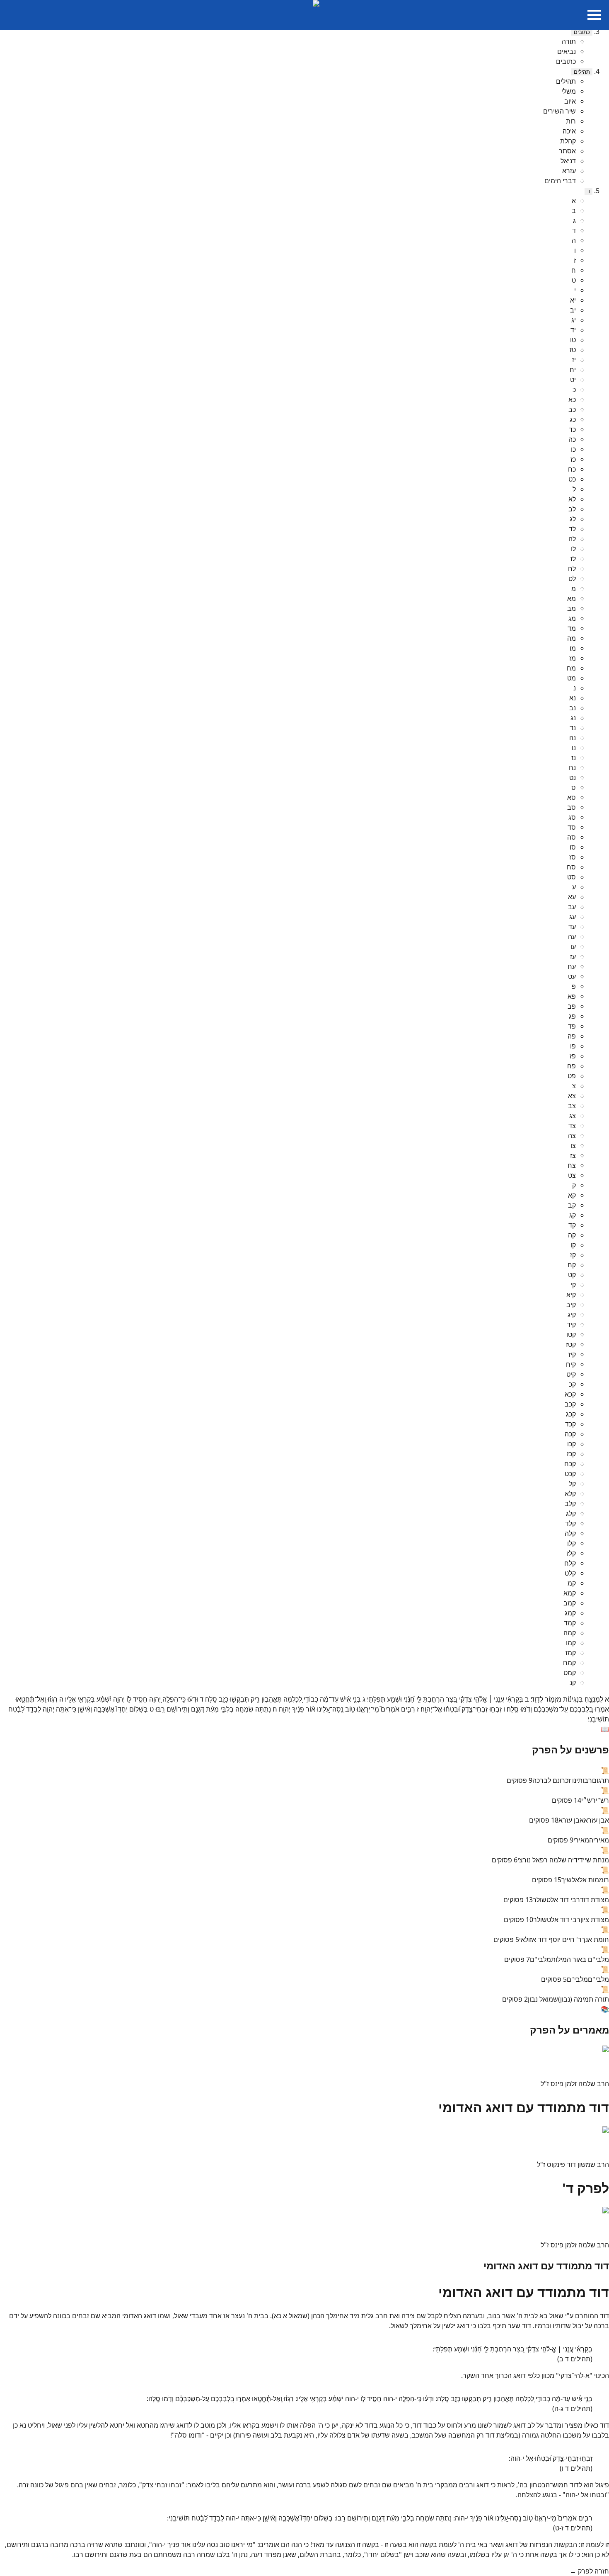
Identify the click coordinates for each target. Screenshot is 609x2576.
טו (573, 340)
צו (573, 1145)
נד (573, 728)
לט (572, 579)
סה (572, 837)
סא (572, 797)
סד (572, 827)
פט (572, 1076)
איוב (570, 101)
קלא (570, 1494)
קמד (570, 1623)
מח (571, 668)
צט (572, 1175)
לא (572, 499)
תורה (569, 41)
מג (572, 618)
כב (572, 409)
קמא (570, 1593)
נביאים (567, 51)
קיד (571, 1324)
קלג (571, 1513)
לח (572, 569)
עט (572, 976)
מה (572, 638)
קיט (571, 1374)
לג (573, 519)
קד (572, 1225)
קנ (573, 1683)
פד (572, 1026)
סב (572, 807)
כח (572, 469)
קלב (570, 1503)
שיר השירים (559, 111)
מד (572, 628)
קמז (571, 1653)
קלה (570, 1533)
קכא (570, 1394)
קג (573, 1215)
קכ (572, 1384)
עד (572, 927)
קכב (570, 1404)
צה (572, 1135)
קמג (570, 1613)
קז (573, 1255)
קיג (572, 1315)
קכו (572, 1444)
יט (573, 380)
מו (573, 648)
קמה (570, 1633)
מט (572, 678)
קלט (570, 1573)
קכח (570, 1464)
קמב (570, 1603)
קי (573, 1285)
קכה (570, 1434)
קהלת (568, 141)
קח (572, 1265)
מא (572, 598)
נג (573, 718)
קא (572, 1195)
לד (572, 529)
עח (572, 966)
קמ (572, 1583)
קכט (570, 1474)
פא (572, 996)
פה (572, 1036)
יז (574, 360)
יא (573, 300)
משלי (569, 91)
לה (572, 539)
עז (573, 956)
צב (572, 1106)
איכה (569, 131)
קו (573, 1245)
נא (573, 698)
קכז (571, 1454)
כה (572, 439)
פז (573, 1056)
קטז (571, 1344)
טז (573, 350)
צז (573, 1155)
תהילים (582, 72)
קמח (569, 1663)
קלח (570, 1563)
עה (572, 937)
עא (572, 897)
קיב (571, 1305)
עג (573, 917)
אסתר (567, 151)
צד (572, 1126)
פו (573, 1046)
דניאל (568, 161)
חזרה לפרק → (589, 2571)
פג (572, 1016)
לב (572, 509)
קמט (570, 1673)
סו (573, 847)
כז (573, 459)
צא (572, 1096)
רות (571, 121)
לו (573, 549)
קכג (571, 1414)
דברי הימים (560, 181)
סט (572, 877)
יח (573, 370)
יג (574, 320)
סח (571, 867)
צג (573, 1116)
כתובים (582, 32)
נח (572, 767)
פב (572, 1006)
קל (572, 1484)
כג (573, 419)
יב (573, 310)
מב (572, 608)
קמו (571, 1643)
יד (573, 330)
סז (573, 857)
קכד (570, 1424)
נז (574, 758)
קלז (571, 1553)
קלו (572, 1543)
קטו (571, 1334)
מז (573, 658)
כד (572, 429)
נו (574, 748)
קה (572, 1235)
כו (573, 449)
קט (572, 1275)
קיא (571, 1295)
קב (572, 1205)
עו (573, 947)
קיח (571, 1364)
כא (572, 399)
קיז (572, 1354)
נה (573, 738)
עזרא (569, 171)
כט (572, 479)
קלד (570, 1523)
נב (573, 708)
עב (572, 907)
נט (573, 777)
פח (572, 1066)
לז (573, 559)
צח (572, 1165)
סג (572, 817)
